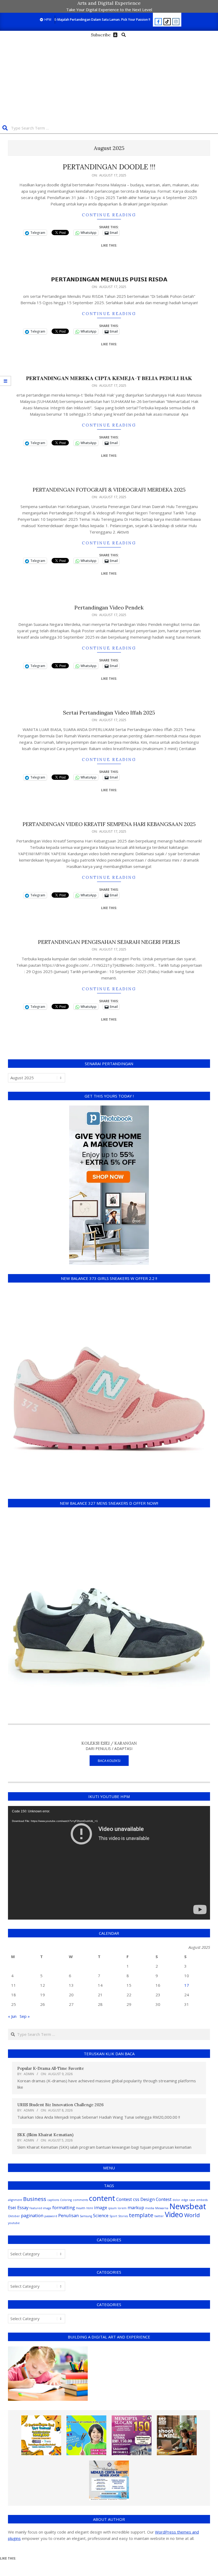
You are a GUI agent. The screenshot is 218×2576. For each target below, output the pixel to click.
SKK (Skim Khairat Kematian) (45, 2135)
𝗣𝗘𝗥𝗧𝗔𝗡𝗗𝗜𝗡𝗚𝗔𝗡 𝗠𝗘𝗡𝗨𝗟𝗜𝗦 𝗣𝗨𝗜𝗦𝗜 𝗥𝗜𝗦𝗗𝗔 (109, 279)
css (136, 2199)
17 (187, 1985)
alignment (15, 2200)
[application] (109, 1863)
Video (174, 2214)
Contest (124, 2199)
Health (81, 2208)
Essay (23, 2207)
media (150, 2208)
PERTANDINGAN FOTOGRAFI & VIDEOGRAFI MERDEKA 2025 (109, 490)
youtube (14, 2223)
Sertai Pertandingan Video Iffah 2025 (109, 713)
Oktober (14, 2216)
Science (101, 2215)
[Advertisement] (109, 79)
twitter (159, 2216)
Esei (12, 2207)
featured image (40, 2208)
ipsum (112, 2208)
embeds (202, 2200)
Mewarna (162, 2208)
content (102, 2198)
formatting (64, 2207)
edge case (188, 2200)
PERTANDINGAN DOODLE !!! (109, 167)
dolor (176, 2200)
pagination (32, 2215)
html (90, 2208)
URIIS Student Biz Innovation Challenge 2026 (60, 2105)
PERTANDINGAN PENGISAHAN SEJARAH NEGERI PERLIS (109, 942)
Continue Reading (109, 215)
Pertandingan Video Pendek (109, 607)
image (101, 2207)
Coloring (66, 2200)
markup (136, 2207)
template (141, 2215)
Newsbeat (188, 2206)
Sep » (25, 2016)
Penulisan (68, 2215)
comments (80, 2200)
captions (53, 2200)
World (192, 2215)
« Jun (12, 2016)
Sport (113, 2216)
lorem (122, 2208)
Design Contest (156, 2199)
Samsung (86, 2216)
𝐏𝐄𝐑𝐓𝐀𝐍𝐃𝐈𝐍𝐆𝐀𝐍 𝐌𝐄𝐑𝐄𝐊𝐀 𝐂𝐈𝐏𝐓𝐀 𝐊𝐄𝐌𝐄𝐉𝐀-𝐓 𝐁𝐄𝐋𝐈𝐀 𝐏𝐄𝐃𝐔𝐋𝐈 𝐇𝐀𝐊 (109, 378)
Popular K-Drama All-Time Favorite (51, 2068)
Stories (123, 2216)
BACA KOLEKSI (109, 1761)
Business (35, 2199)
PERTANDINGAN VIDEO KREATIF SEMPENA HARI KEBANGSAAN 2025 (109, 824)
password (51, 2216)
